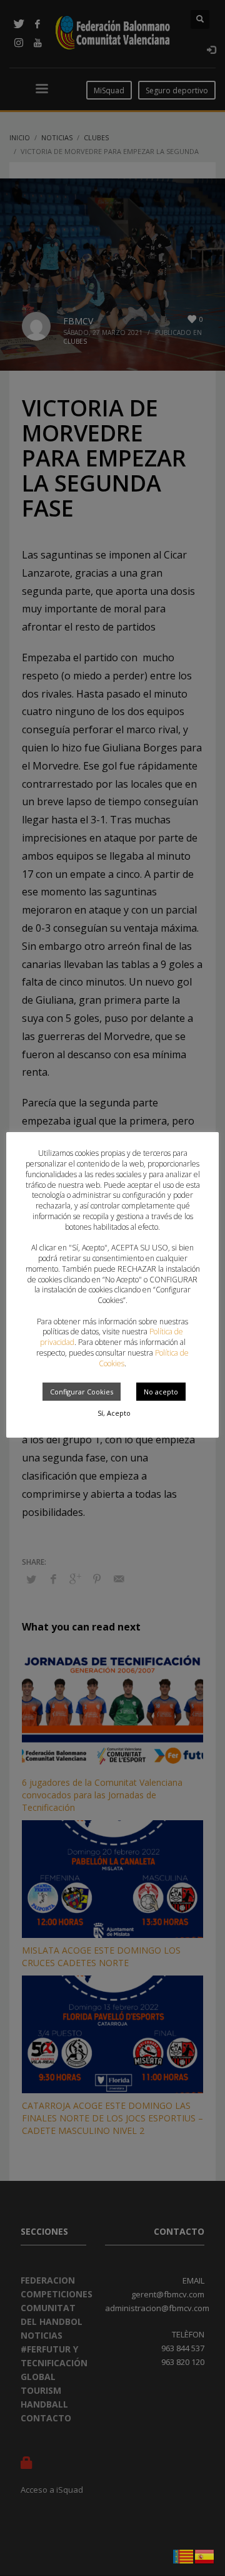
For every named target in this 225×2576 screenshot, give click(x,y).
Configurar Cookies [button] (82, 1392)
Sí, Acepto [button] (114, 1413)
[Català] (184, 2555)
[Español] (205, 2555)
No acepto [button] (161, 1392)
